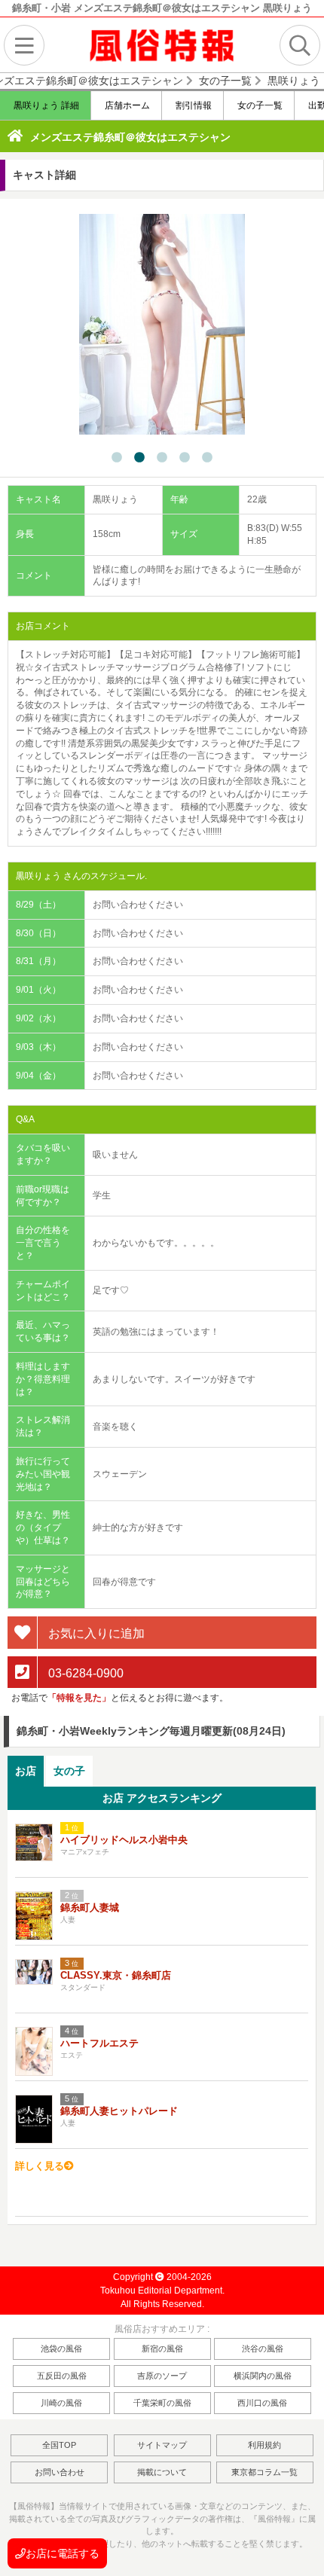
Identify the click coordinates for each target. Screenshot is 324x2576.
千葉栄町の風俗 (162, 2403)
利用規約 (264, 2445)
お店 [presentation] (26, 1771)
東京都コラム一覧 (264, 2472)
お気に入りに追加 (95, 1633)
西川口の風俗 (262, 2403)
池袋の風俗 (61, 2349)
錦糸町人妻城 (90, 1908)
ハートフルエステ (99, 2043)
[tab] (26, 1771)
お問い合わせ (60, 2472)
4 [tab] (185, 458)
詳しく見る (40, 2166)
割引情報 (193, 105)
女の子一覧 (259, 105)
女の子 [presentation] (69, 1771)
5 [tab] (207, 458)
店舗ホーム (126, 105)
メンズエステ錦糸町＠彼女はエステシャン (130, 137)
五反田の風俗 (62, 2376)
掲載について (162, 2472)
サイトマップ (162, 2445)
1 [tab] (117, 458)
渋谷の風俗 (263, 2349)
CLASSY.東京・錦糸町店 (116, 1975)
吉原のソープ (162, 2376)
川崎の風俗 (61, 2403)
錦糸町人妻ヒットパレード (119, 2111)
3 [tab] (162, 458)
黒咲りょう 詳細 (45, 105)
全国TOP (59, 2445)
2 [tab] (139, 458)
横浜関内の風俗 (263, 2376)
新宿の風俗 (162, 2349)
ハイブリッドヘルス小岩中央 (124, 1840)
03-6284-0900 (84, 1673)
